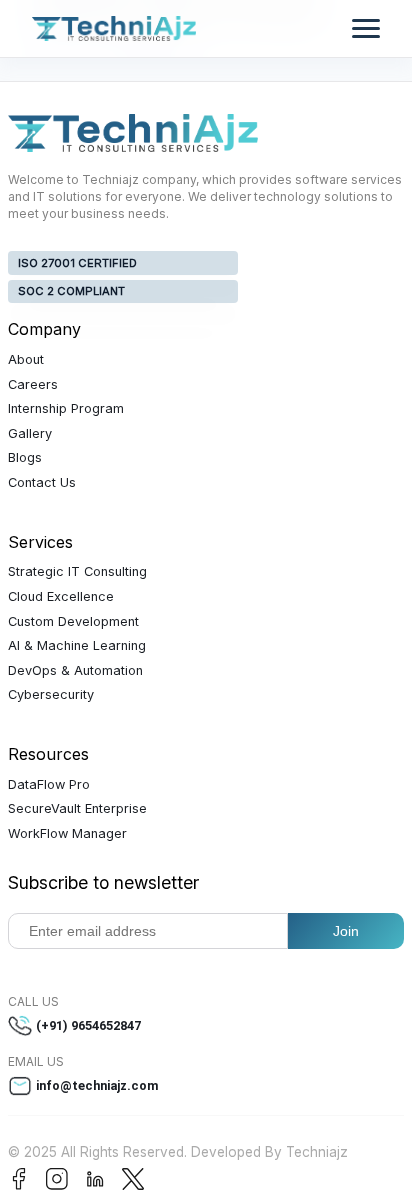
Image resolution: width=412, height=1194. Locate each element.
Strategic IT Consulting (77, 571)
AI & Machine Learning (77, 645)
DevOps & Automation (75, 670)
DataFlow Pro (49, 784)
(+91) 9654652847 (88, 1025)
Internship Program (66, 408)
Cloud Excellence (61, 596)
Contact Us (42, 482)
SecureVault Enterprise (77, 808)
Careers (33, 384)
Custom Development (73, 621)
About (26, 359)
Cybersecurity (51, 694)
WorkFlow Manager (67, 833)
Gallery (30, 433)
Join (346, 931)
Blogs (25, 457)
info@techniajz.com (97, 1085)
